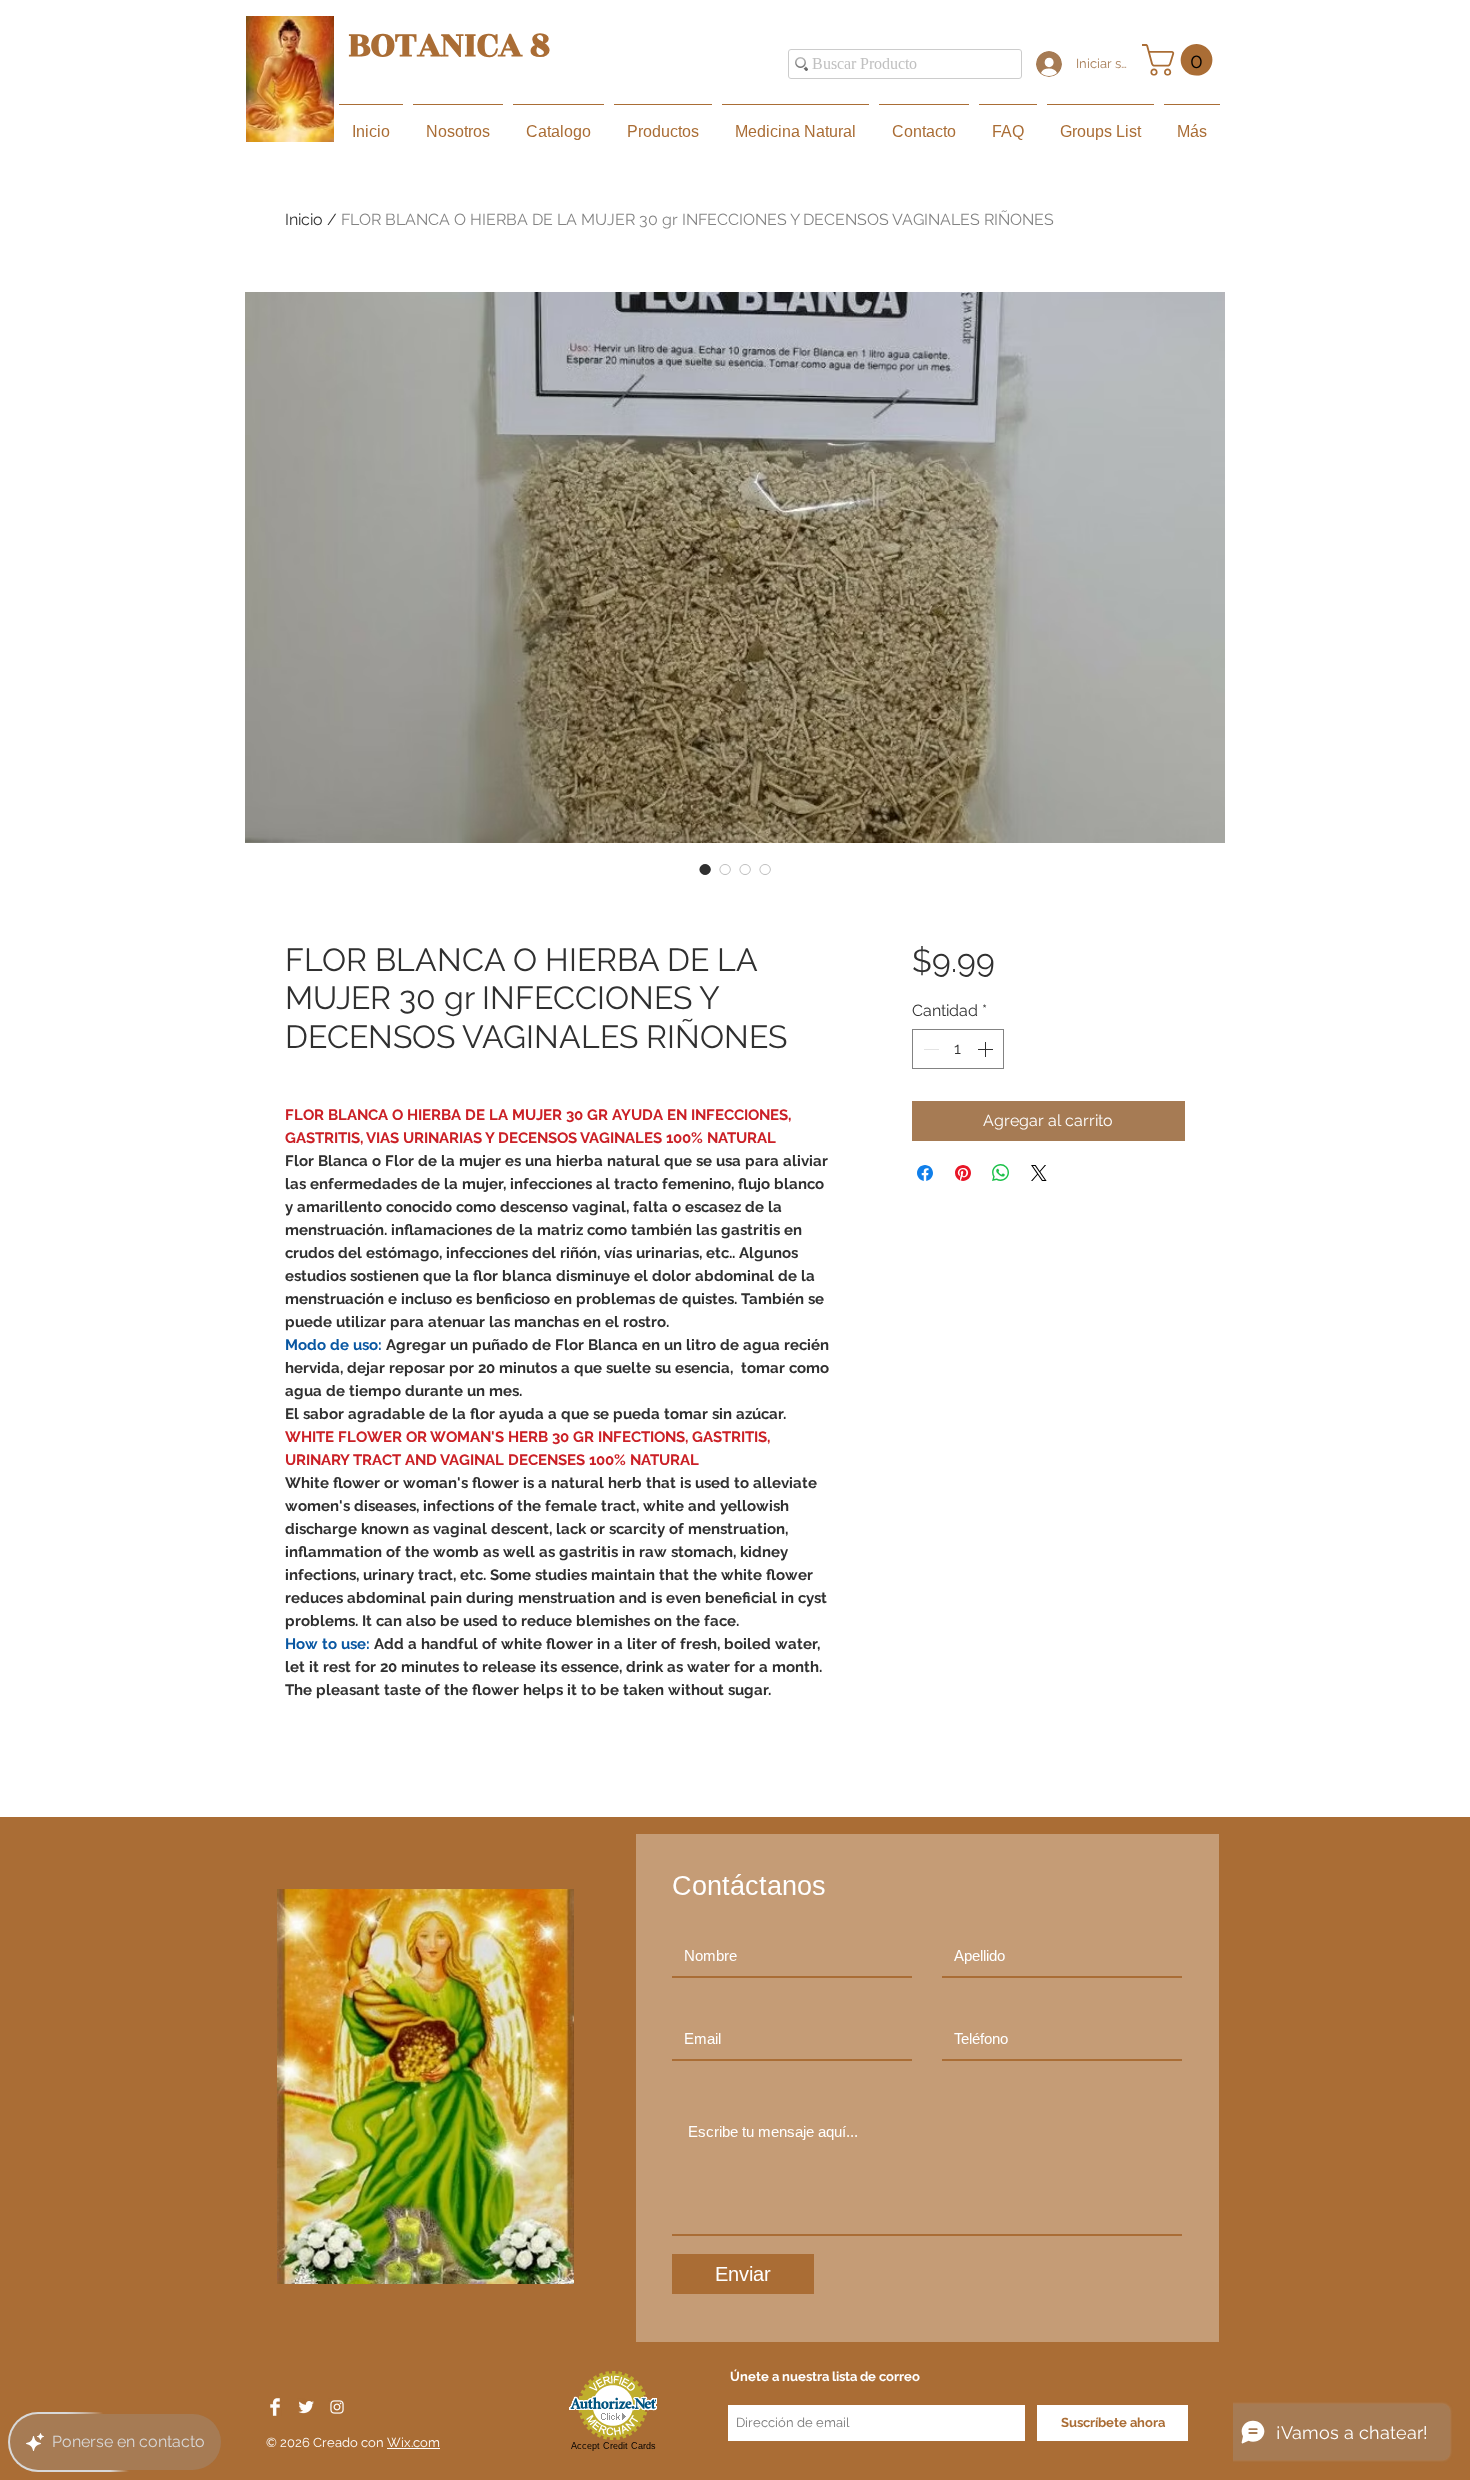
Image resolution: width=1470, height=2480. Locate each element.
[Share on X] (1039, 1173)
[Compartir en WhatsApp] (1001, 1173)
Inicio (304, 219)
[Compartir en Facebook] (925, 1173)
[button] (1181, 60)
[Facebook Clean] (275, 2407)
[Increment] (987, 1049)
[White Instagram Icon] (337, 2407)
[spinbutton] (958, 1049)
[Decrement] (929, 1049)
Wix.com (413, 2442)
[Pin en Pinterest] (963, 1173)
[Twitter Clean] (306, 2407)
